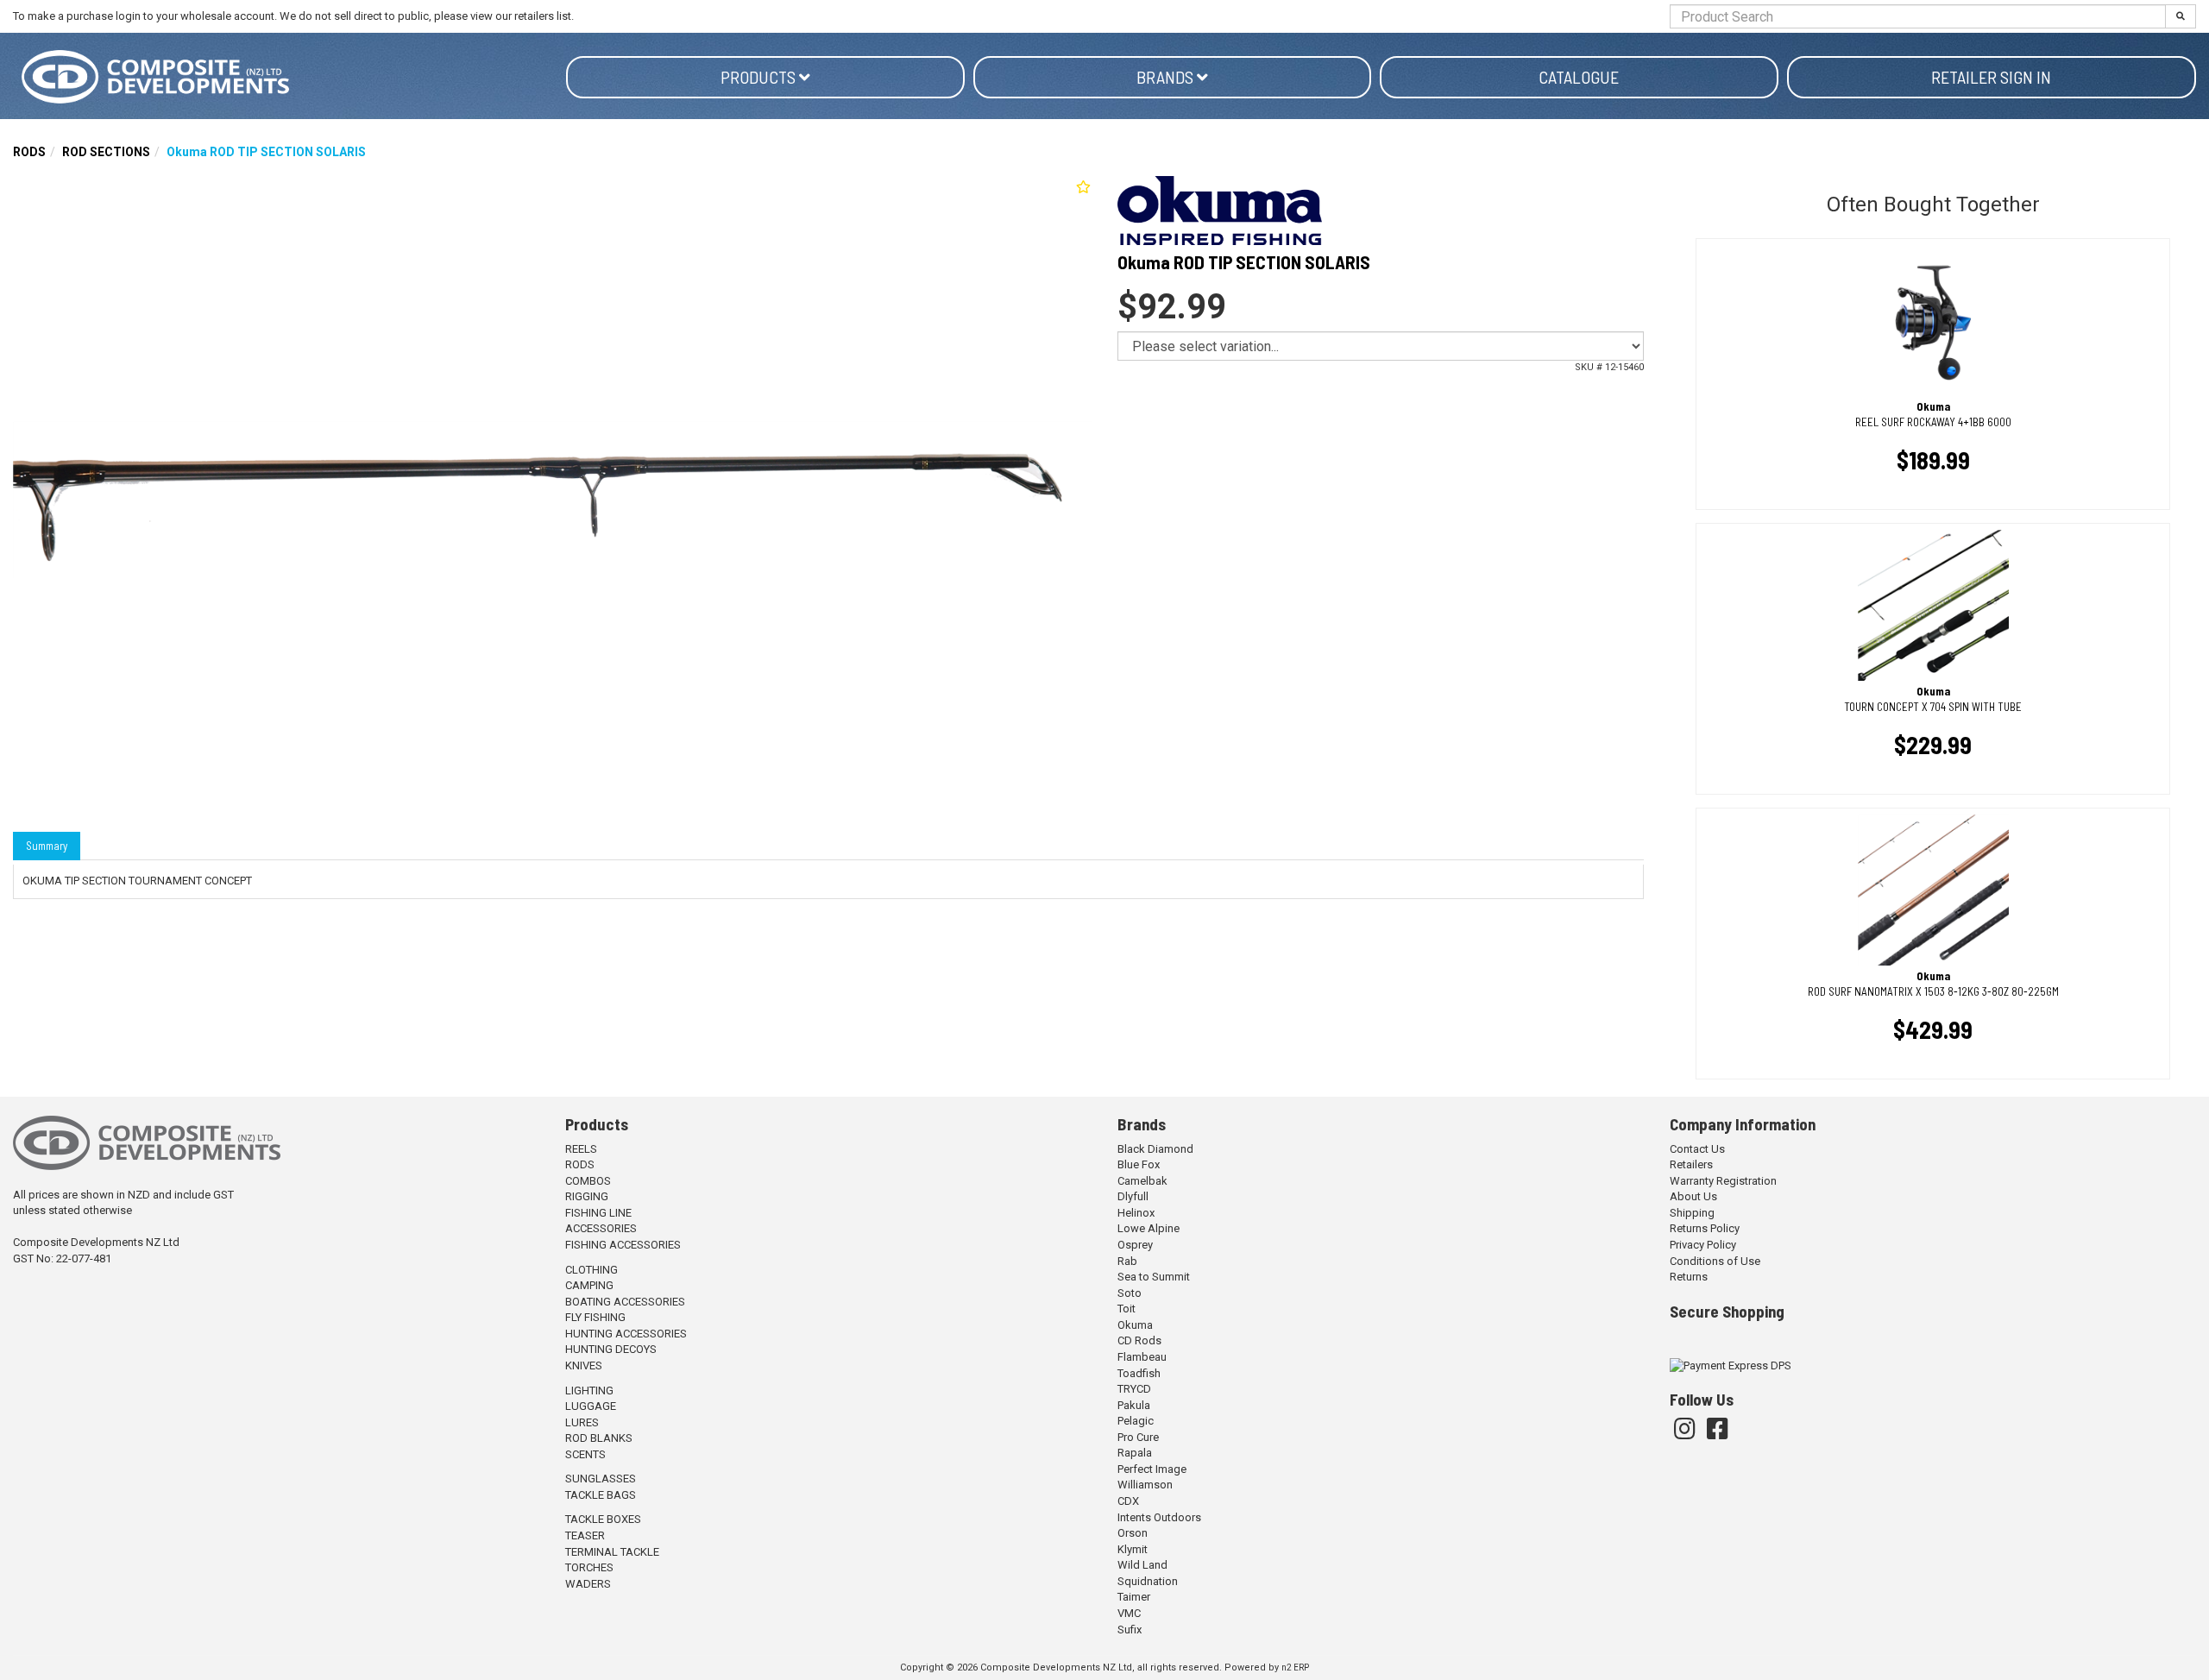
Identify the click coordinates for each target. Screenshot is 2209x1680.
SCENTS (585, 1454)
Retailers (1691, 1164)
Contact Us (1697, 1149)
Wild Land (1142, 1565)
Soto (1130, 1293)
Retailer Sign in (1991, 77)
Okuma (1135, 1325)
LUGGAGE (591, 1406)
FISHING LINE (598, 1213)
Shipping (1692, 1213)
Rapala (1135, 1453)
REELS (581, 1149)
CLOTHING (592, 1270)
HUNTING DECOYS (611, 1349)
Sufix (1130, 1630)
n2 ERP (1295, 1667)
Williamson (1145, 1485)
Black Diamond (1155, 1149)
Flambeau (1142, 1357)
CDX (1128, 1501)
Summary (47, 846)
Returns (1689, 1277)
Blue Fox (1139, 1164)
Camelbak (1142, 1181)
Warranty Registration (1723, 1181)
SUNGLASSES (601, 1479)
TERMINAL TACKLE (612, 1552)
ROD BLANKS (599, 1438)
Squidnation (1148, 1581)
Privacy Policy (1703, 1245)
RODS (29, 152)
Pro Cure (1138, 1437)
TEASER (585, 1535)
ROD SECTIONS (106, 152)
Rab (1127, 1261)
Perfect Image (1152, 1469)
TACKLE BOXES (603, 1519)
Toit (1127, 1309)
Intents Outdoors (1159, 1517)
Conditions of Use (1715, 1261)
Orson (1133, 1533)
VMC (1129, 1613)
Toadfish (1139, 1373)
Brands (1167, 77)
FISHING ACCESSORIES (623, 1245)
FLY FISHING (595, 1317)
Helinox (1136, 1213)
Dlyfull (1133, 1196)
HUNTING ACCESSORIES (626, 1334)
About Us (1693, 1196)
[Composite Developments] (289, 77)
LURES (582, 1422)
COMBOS (588, 1181)
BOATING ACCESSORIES (625, 1302)
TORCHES (589, 1567)
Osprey (1135, 1245)
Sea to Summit (1154, 1277)
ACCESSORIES (601, 1228)
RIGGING (587, 1196)
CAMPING (589, 1285)
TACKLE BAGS (601, 1495)
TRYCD (1134, 1389)
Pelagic (1136, 1421)
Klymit (1133, 1549)
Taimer (1134, 1597)
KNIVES (584, 1365)
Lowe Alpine (1149, 1228)
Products (760, 77)
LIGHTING (589, 1391)
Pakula (1134, 1405)
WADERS (588, 1584)
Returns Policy (1705, 1228)
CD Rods (1139, 1340)
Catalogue (1579, 77)
